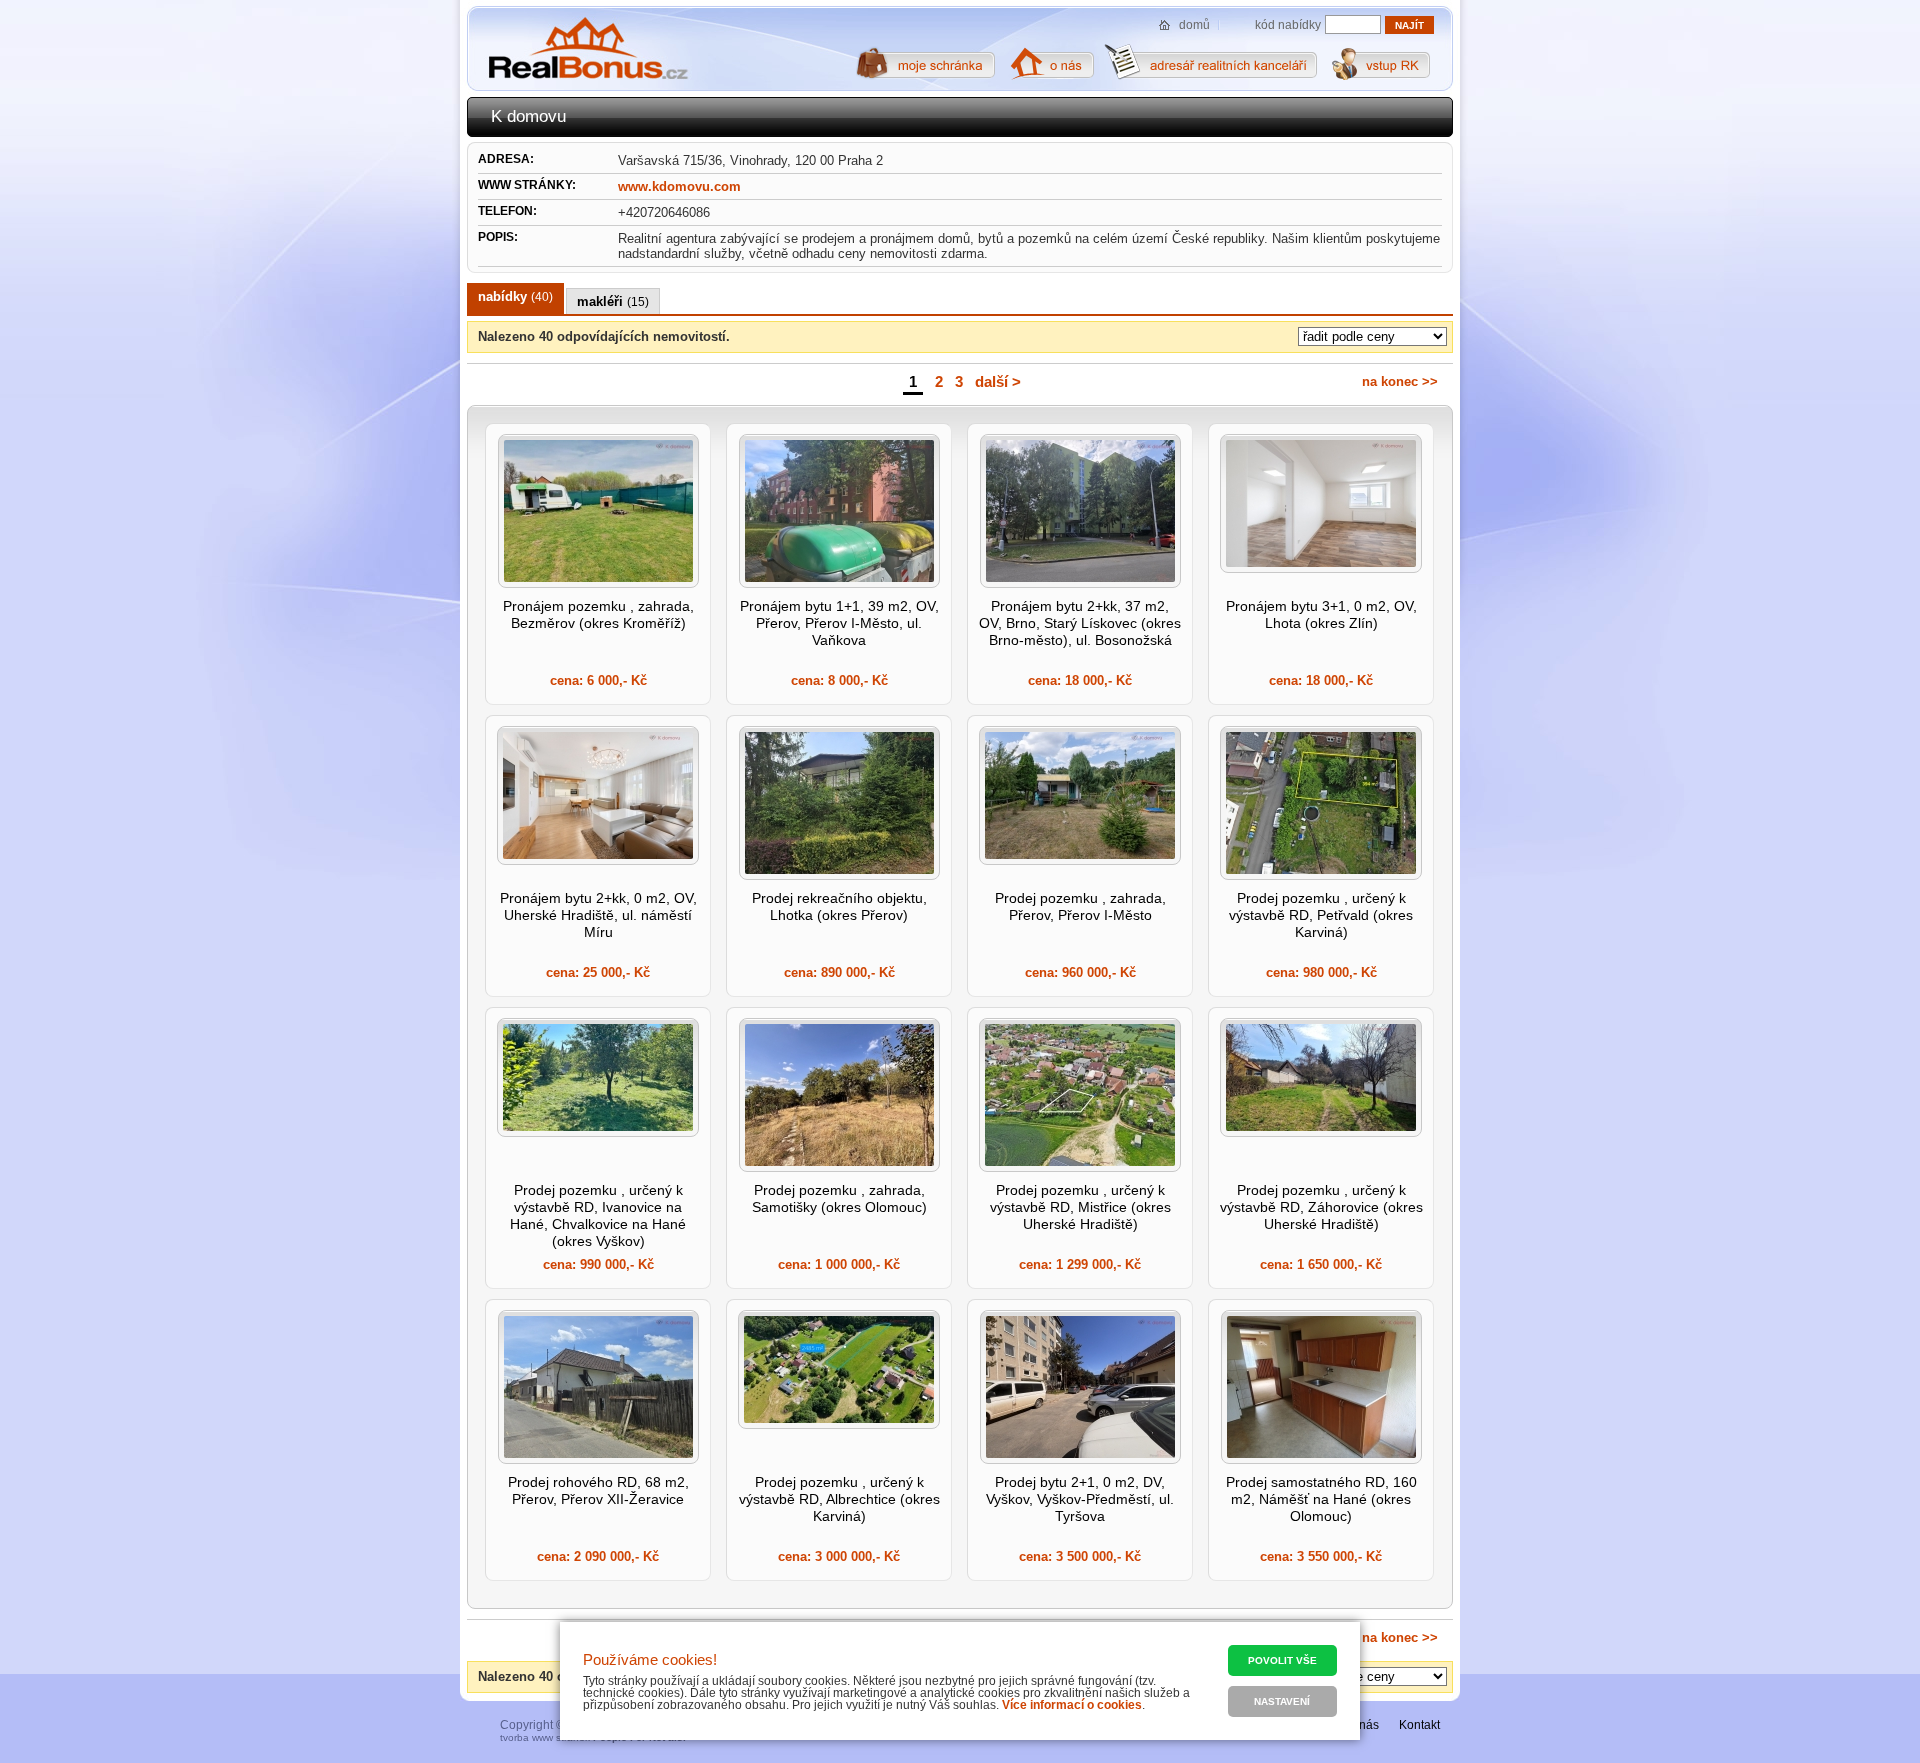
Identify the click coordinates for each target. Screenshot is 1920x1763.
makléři (613, 301)
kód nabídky (1288, 25)
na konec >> (1400, 381)
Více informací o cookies (1072, 1705)
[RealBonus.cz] (587, 49)
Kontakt (1419, 1725)
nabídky (515, 296)
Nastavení (1282, 1701)
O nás (1363, 1725)
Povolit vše (1282, 1660)
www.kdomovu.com (679, 186)
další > (998, 382)
